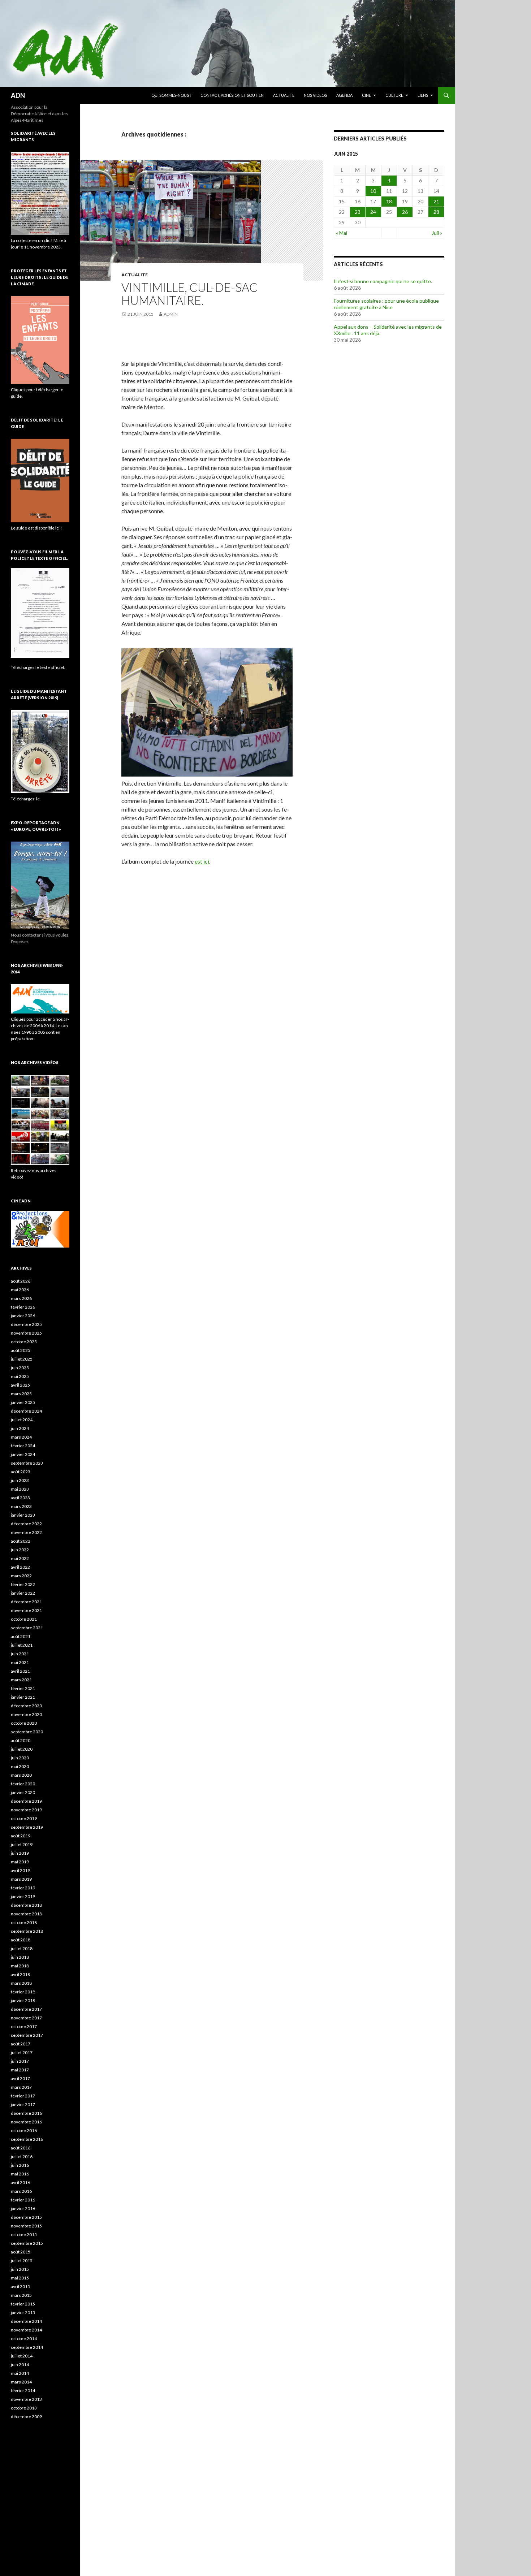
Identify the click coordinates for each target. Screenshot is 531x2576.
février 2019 (23, 1888)
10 (373, 191)
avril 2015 (20, 2287)
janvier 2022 (23, 1593)
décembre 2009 (26, 2417)
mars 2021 (21, 1680)
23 (358, 212)
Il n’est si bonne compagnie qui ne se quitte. (383, 281)
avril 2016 (20, 2182)
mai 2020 (20, 1766)
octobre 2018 (24, 1922)
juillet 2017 (22, 2052)
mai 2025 (20, 1376)
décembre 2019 (26, 1801)
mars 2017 (21, 2087)
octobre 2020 (24, 1723)
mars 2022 (21, 1576)
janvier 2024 (23, 1454)
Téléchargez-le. (26, 799)
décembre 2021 (26, 1602)
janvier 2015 (23, 2313)
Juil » (437, 233)
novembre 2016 (26, 2122)
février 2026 (23, 1307)
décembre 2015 (26, 2217)
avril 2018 (20, 1974)
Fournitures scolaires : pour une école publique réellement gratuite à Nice (386, 304)
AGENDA (344, 95)
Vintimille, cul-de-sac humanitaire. (189, 294)
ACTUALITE (284, 95)
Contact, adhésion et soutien (232, 95)
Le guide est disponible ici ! (36, 528)
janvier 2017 (23, 2104)
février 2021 (23, 1688)
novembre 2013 (26, 2399)
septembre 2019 (27, 1827)
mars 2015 (21, 2295)
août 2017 (21, 2044)
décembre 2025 (26, 1324)
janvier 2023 (23, 1515)
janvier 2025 (23, 1402)
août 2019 (21, 1836)
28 (436, 212)
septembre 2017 (27, 2035)
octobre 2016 (24, 2130)
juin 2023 (20, 1480)
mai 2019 (20, 1862)
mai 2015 (20, 2278)
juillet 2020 (22, 1749)
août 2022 (21, 1541)
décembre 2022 (26, 1524)
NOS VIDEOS (315, 95)
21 (436, 201)
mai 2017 (20, 2070)
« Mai (342, 233)
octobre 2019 (24, 1818)
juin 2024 (20, 1428)
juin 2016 (20, 2165)
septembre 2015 (27, 2243)
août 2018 (21, 1940)
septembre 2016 (27, 2139)
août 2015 (21, 2252)
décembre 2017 (26, 2009)
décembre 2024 (26, 1411)
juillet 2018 (22, 1948)
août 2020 (21, 1740)
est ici (202, 861)
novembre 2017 (26, 2018)
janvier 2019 (23, 1896)
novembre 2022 (26, 1532)
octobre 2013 (24, 2408)
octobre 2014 (24, 2339)
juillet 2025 (22, 1359)
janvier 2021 (23, 1697)
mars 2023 (21, 1506)
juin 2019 (20, 1853)
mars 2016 (21, 2191)
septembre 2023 (27, 1463)
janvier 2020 (23, 1792)
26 (405, 212)
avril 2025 (20, 1385)
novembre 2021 (26, 1610)
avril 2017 (20, 2078)
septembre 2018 (27, 1931)
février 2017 (23, 2096)
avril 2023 (20, 1498)
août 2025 (21, 1350)
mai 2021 (20, 1662)
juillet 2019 (22, 1844)
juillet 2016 (22, 2156)
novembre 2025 (26, 1333)
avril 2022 (20, 1567)
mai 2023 (20, 1489)
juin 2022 (20, 1550)
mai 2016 (20, 2174)
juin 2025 (20, 1368)
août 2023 (21, 1472)
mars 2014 (21, 2382)
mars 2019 (21, 1879)
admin (171, 314)
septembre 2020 (27, 1732)
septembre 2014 (27, 2347)
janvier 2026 (23, 1316)
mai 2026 (20, 1290)
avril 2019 (20, 1870)
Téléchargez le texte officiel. (38, 667)
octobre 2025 (24, 1342)
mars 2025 (21, 1394)
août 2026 (21, 1281)
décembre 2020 (26, 1706)
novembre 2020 (26, 1714)
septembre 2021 (27, 1628)
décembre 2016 (26, 2113)
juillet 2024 (22, 1420)
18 (389, 201)
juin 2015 (20, 2269)
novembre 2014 (26, 2330)
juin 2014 (20, 2365)
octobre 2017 (24, 2026)
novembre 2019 (26, 1810)
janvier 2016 (23, 2208)
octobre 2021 (24, 1619)
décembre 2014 (26, 2321)
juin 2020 (20, 1758)
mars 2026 (21, 1298)
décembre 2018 (26, 1905)
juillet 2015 (22, 2261)
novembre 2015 (26, 2226)
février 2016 (23, 2200)
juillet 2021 (22, 1645)
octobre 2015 (24, 2234)
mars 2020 (21, 1775)
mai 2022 (20, 1558)
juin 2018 (20, 1957)
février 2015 (23, 2304)
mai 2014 (20, 2373)
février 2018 (23, 1992)
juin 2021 (20, 1654)
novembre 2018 (26, 1914)
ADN (18, 95)
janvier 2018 (23, 2000)
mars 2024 (21, 1437)
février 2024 (23, 1446)
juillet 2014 (22, 2356)
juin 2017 (20, 2061)
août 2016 (21, 2148)
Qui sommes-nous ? (171, 95)
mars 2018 (21, 1983)
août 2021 (21, 1636)
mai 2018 (20, 1966)
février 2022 (23, 1584)
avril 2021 (20, 1671)
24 (373, 212)
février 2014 (23, 2391)
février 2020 (23, 1784)
